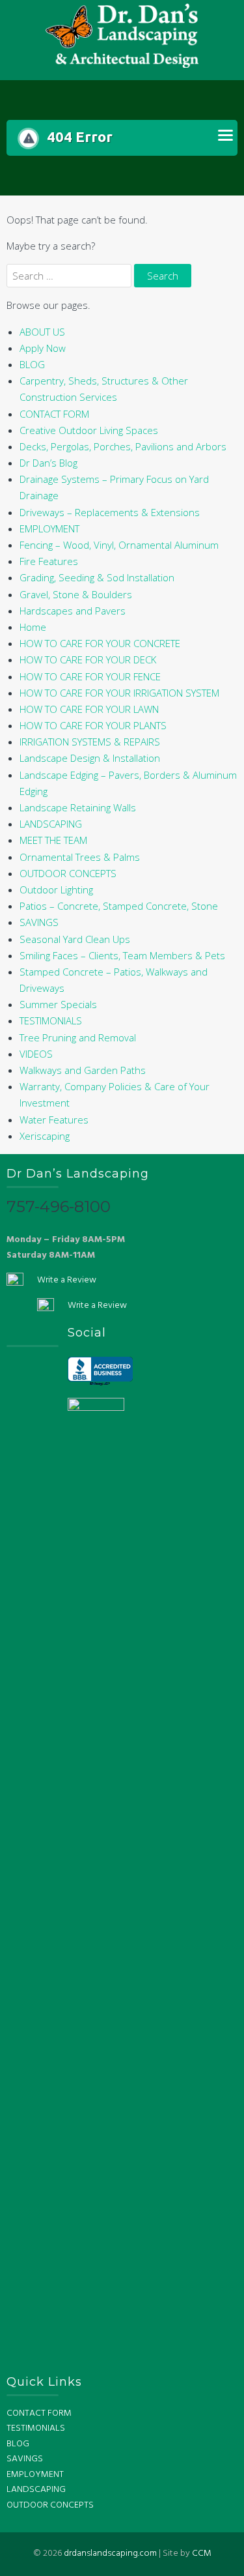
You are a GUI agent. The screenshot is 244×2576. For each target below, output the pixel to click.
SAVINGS (39, 922)
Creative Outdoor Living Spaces (89, 430)
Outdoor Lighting (56, 890)
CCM (202, 2554)
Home (33, 627)
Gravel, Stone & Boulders (76, 594)
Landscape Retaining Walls (78, 807)
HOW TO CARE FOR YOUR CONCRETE (100, 643)
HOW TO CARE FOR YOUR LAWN (89, 709)
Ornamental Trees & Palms (80, 857)
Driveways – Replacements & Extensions (110, 512)
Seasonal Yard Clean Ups (75, 939)
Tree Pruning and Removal (78, 1037)
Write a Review (67, 1280)
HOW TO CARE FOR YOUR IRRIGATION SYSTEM (119, 693)
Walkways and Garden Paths (83, 1070)
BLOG (32, 364)
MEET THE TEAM (53, 840)
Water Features (54, 1120)
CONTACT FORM (54, 414)
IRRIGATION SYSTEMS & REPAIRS (90, 742)
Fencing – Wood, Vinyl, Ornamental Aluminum (119, 545)
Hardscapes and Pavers (73, 611)
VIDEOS (36, 1054)
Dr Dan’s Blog (48, 463)
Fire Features (49, 561)
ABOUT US (42, 332)
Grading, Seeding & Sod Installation (97, 577)
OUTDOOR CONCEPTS (68, 873)
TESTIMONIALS (51, 1020)
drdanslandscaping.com (110, 2554)
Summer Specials (58, 1004)
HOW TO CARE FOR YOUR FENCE (90, 676)
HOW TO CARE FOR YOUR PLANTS (93, 725)
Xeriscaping (45, 1136)
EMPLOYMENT (49, 528)
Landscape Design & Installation (90, 758)
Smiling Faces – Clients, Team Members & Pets (122, 955)
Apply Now (43, 348)
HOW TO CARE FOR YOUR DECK (88, 659)
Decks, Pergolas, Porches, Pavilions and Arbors (123, 446)
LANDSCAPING (51, 824)
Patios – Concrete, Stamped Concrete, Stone (119, 906)
